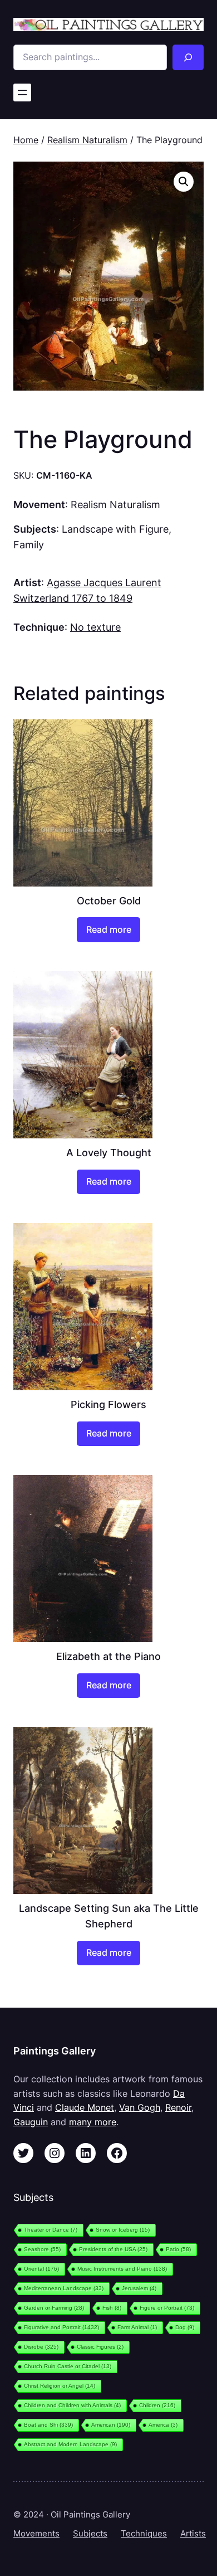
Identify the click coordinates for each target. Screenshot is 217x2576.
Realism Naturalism (87, 140)
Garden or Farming (54, 2308)
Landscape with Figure (115, 529)
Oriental (41, 2269)
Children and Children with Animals (72, 2405)
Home (26, 140)
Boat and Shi (48, 2425)
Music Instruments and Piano (122, 2269)
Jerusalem (139, 2288)
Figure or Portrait (167, 2308)
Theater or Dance (51, 2230)
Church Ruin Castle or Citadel (68, 2366)
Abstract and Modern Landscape (70, 2444)
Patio (178, 2249)
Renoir (178, 2107)
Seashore (42, 2249)
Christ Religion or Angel (60, 2386)
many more (93, 2122)
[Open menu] (22, 92)
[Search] (188, 57)
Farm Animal (137, 2327)
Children (157, 2405)
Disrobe (41, 2347)
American (111, 2425)
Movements (36, 2534)
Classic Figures (100, 2347)
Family (29, 544)
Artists (193, 2534)
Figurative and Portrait (61, 2327)
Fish (112, 2308)
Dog (185, 2327)
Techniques (144, 2534)
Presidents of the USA (113, 2249)
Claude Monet (85, 2107)
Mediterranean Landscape (64, 2288)
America (163, 2425)
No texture (95, 627)
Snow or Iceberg (123, 2230)
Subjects (90, 2534)
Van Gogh (140, 2107)
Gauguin (31, 2122)
